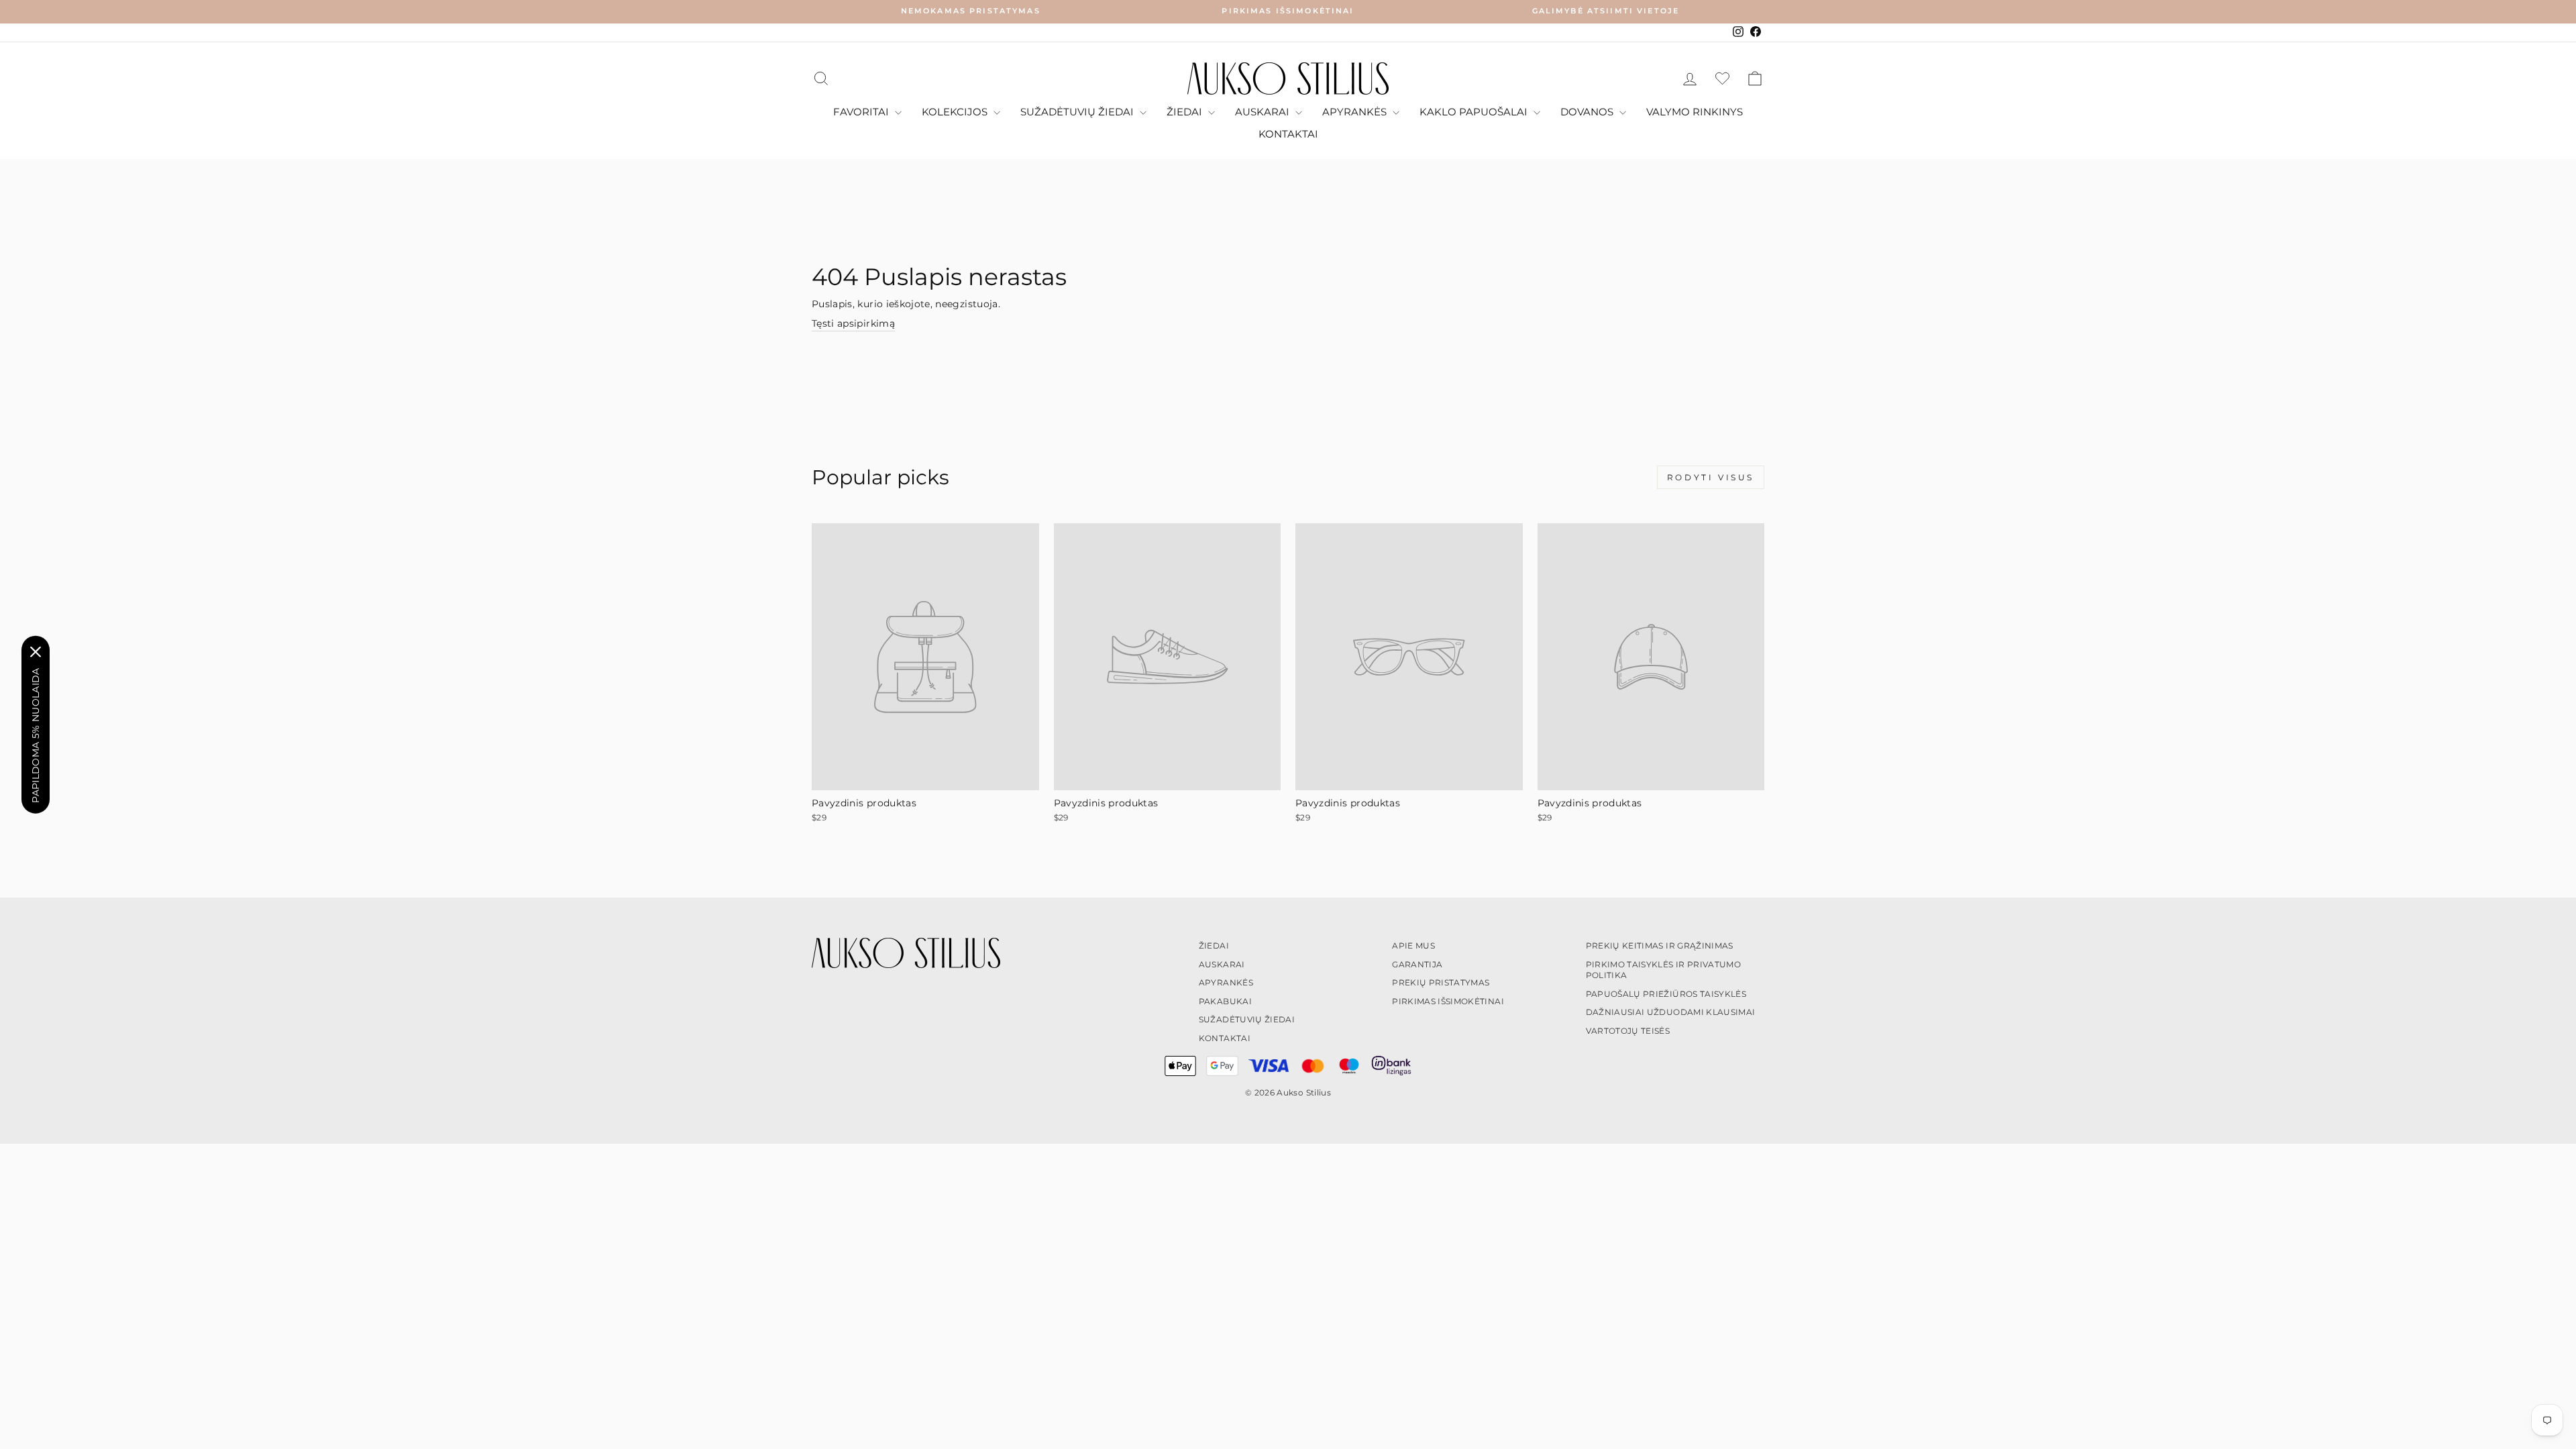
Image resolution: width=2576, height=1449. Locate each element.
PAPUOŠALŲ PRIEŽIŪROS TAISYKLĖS (1666, 994)
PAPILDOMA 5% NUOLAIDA (36, 735)
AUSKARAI (1264, 112)
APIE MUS (1413, 946)
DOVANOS (1588, 112)
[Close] (36, 651)
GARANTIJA (1417, 964)
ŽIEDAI (1186, 112)
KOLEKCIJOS (956, 112)
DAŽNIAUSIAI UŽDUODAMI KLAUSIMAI (1671, 1012)
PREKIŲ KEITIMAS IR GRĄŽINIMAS (1660, 946)
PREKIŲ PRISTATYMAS (1441, 982)
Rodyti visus (1711, 477)
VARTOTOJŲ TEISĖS (1628, 1031)
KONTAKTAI (1288, 134)
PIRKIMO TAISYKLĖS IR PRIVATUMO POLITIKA (1664, 970)
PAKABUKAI (1225, 1001)
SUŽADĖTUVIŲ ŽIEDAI (1078, 112)
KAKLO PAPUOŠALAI (1475, 112)
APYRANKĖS (1356, 112)
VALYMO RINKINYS (1695, 112)
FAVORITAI (862, 112)
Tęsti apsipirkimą (853, 323)
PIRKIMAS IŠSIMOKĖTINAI (1448, 1001)
